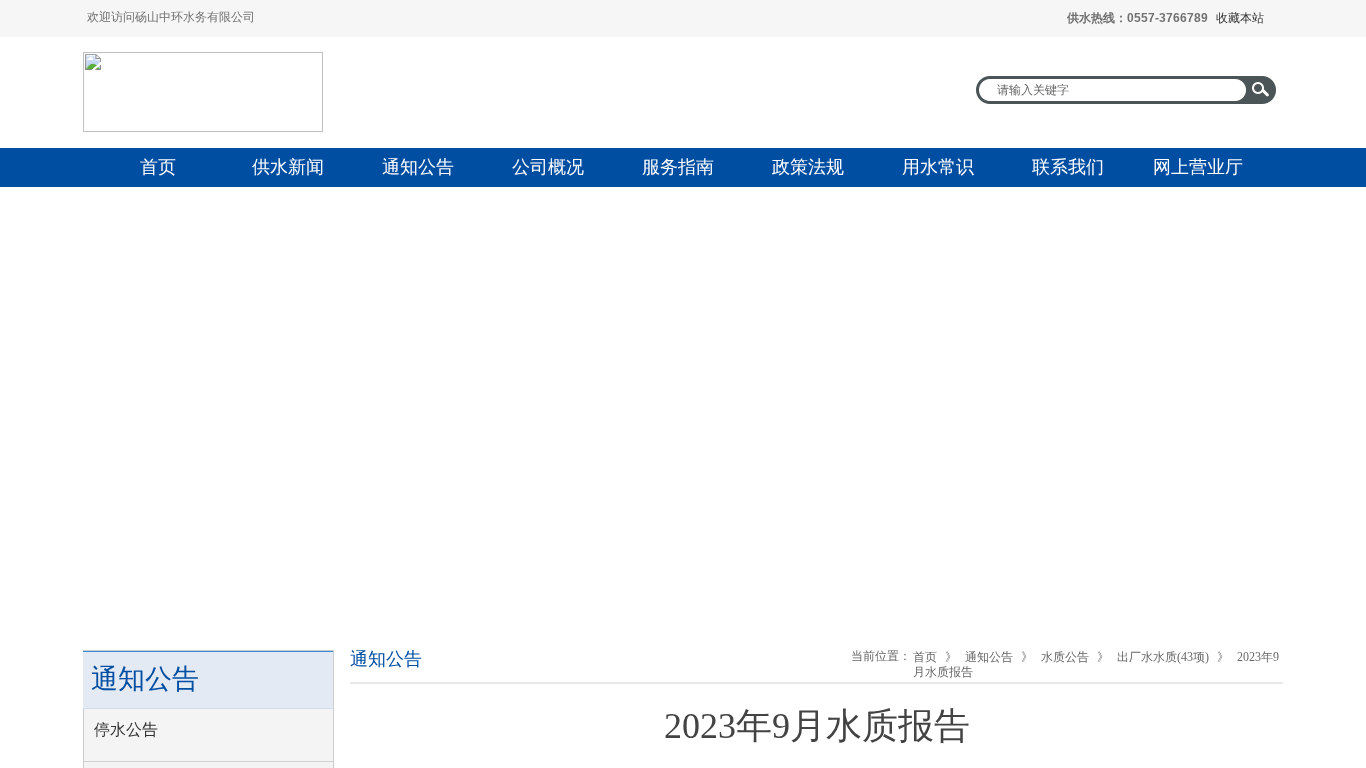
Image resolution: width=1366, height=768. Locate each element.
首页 (158, 167)
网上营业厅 (1198, 167)
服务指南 (678, 167)
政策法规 (808, 167)
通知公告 (418, 167)
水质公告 (1065, 657)
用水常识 (938, 167)
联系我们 (1068, 167)
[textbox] (1113, 90)
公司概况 (548, 167)
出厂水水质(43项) (1163, 657)
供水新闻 (288, 167)
